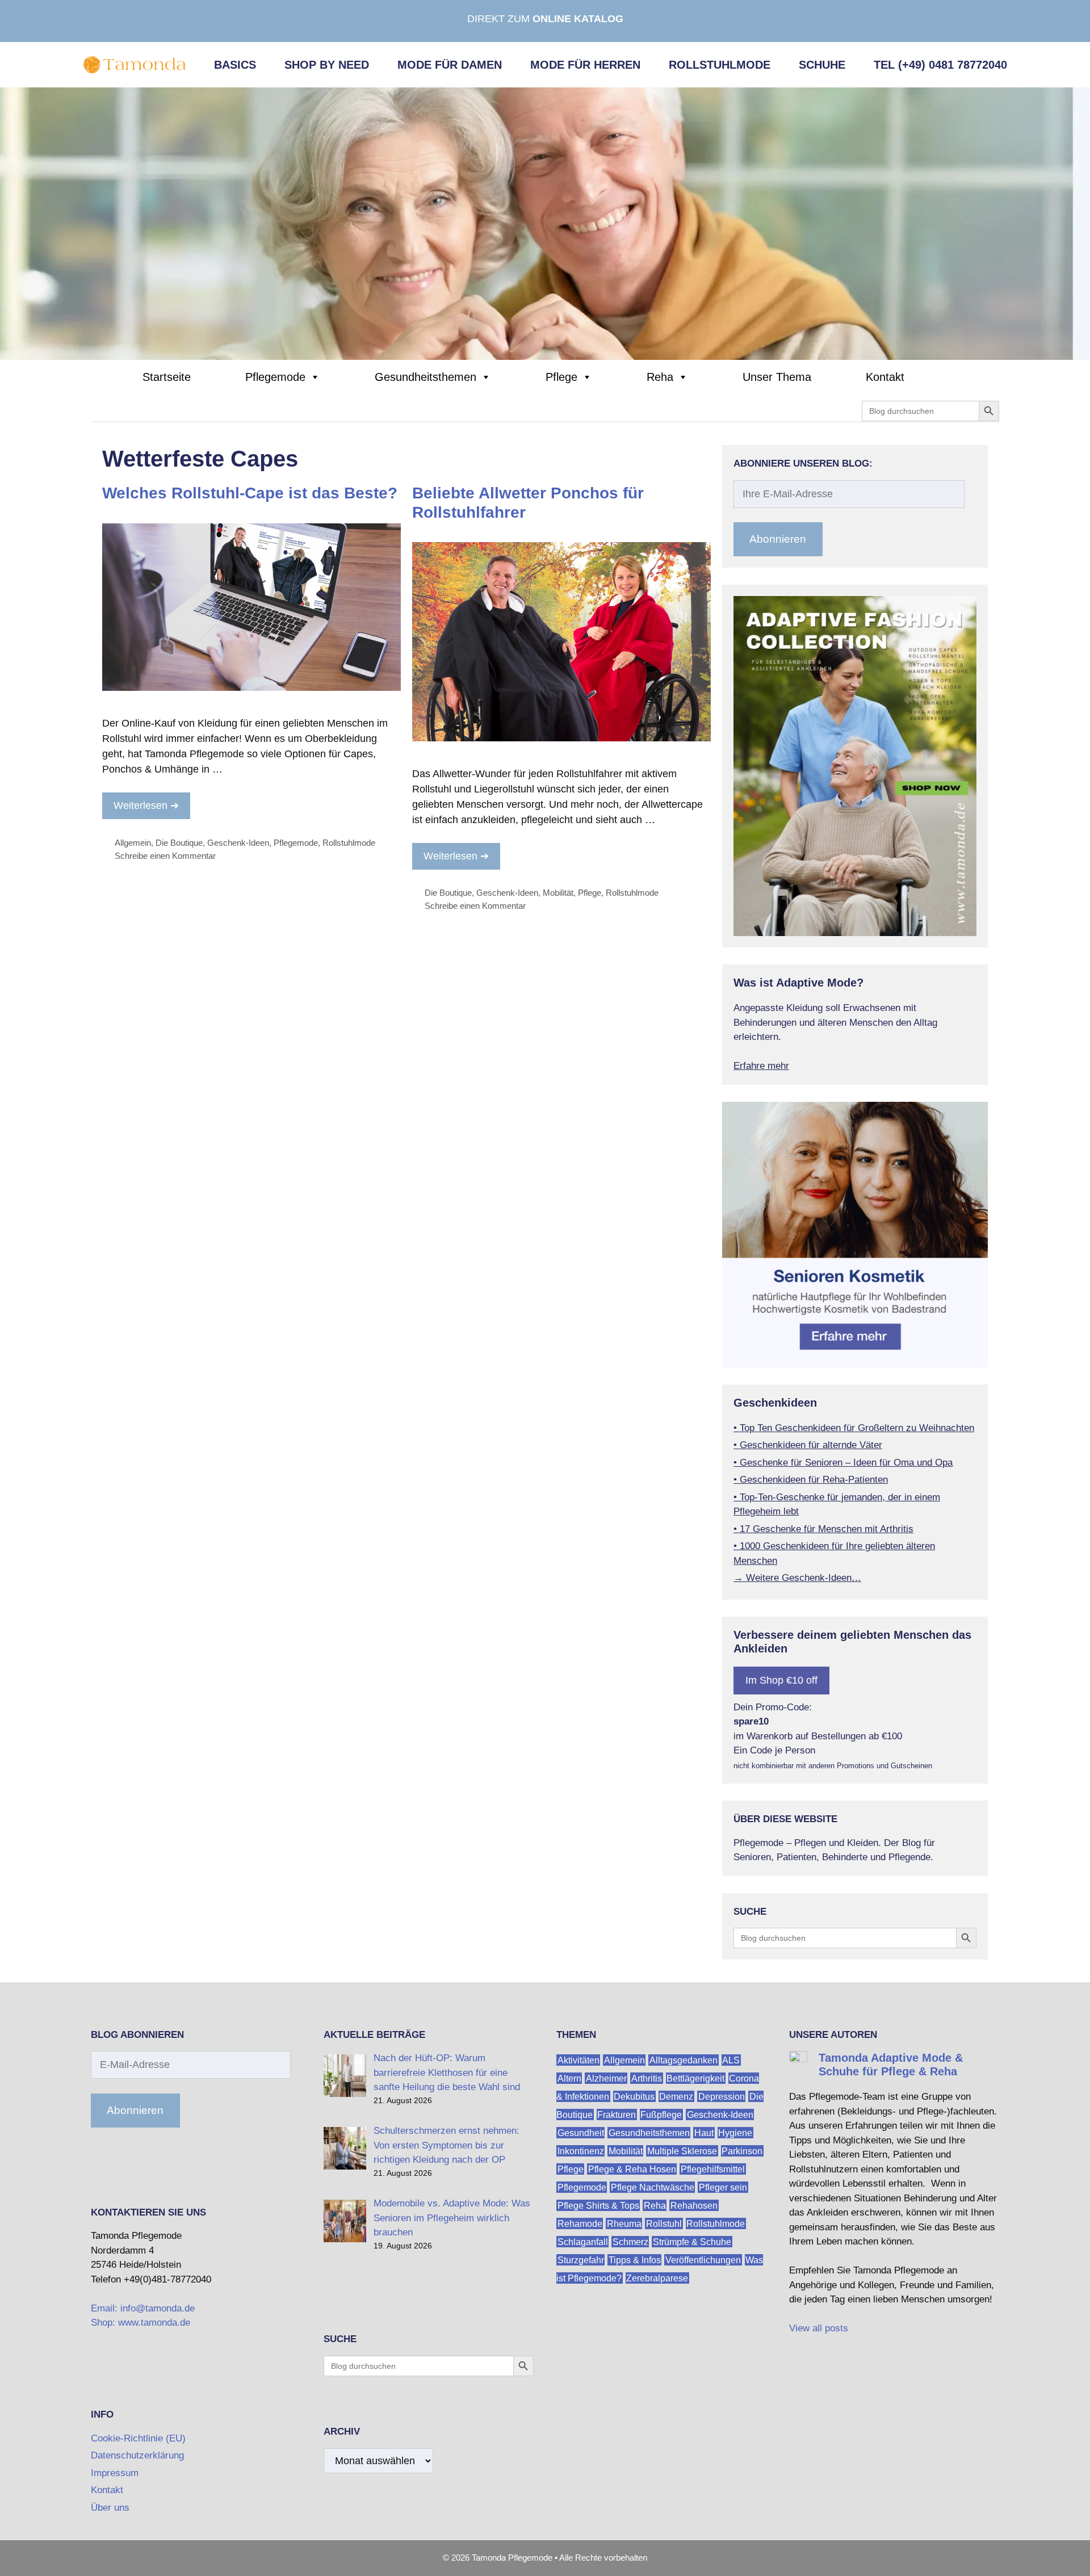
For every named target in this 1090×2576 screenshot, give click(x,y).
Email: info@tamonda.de (143, 2308)
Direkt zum (545, 19)
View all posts (819, 2328)
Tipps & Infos (635, 2260)
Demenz (676, 2096)
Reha (660, 377)
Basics (235, 65)
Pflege (561, 377)
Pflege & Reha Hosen (632, 2169)
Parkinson (742, 2151)
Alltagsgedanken (684, 2060)
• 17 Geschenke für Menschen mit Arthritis (823, 1529)
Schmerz (630, 2241)
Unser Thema (777, 377)
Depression (722, 2096)
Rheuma (624, 2223)
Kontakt (885, 377)
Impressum (115, 2473)
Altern (569, 2078)
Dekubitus (634, 2096)
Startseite (167, 377)
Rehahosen (694, 2205)
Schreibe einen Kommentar (165, 856)
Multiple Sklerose (682, 2151)
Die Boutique (179, 843)
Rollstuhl (664, 2223)
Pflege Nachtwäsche (653, 2187)
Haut (704, 2132)
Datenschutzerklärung (137, 2455)
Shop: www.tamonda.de (141, 2323)
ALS (731, 2060)
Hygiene (735, 2132)
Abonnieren (778, 539)
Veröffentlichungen (703, 2260)
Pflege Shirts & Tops (598, 2205)
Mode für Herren (585, 65)
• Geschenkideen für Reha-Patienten (811, 1480)
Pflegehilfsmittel (713, 2169)
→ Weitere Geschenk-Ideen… (797, 1578)
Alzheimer (606, 2078)
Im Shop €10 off (781, 1680)
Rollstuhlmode (720, 65)
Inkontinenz (581, 2151)
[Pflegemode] (545, 223)
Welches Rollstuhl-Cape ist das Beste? (250, 493)
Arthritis (647, 2078)
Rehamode (580, 2223)
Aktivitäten (578, 2060)
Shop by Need (327, 65)
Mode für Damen (450, 65)
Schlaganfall (583, 2241)
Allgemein (133, 843)
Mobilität (558, 893)
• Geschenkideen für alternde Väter (808, 1445)
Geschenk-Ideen (238, 843)
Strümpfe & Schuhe (692, 2241)
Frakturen (617, 2114)
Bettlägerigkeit (695, 2078)
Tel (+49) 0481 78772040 (940, 65)
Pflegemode (275, 377)
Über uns (110, 2508)
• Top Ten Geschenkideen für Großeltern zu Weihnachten (854, 1428)
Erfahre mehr (761, 1066)
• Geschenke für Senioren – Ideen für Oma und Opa (843, 1463)
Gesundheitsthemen (425, 377)
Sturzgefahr (581, 2260)
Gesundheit (581, 2132)
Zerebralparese (657, 2278)
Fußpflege (661, 2114)
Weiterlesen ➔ (146, 805)
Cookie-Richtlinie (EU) (138, 2438)
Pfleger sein (723, 2187)
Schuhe (822, 65)
